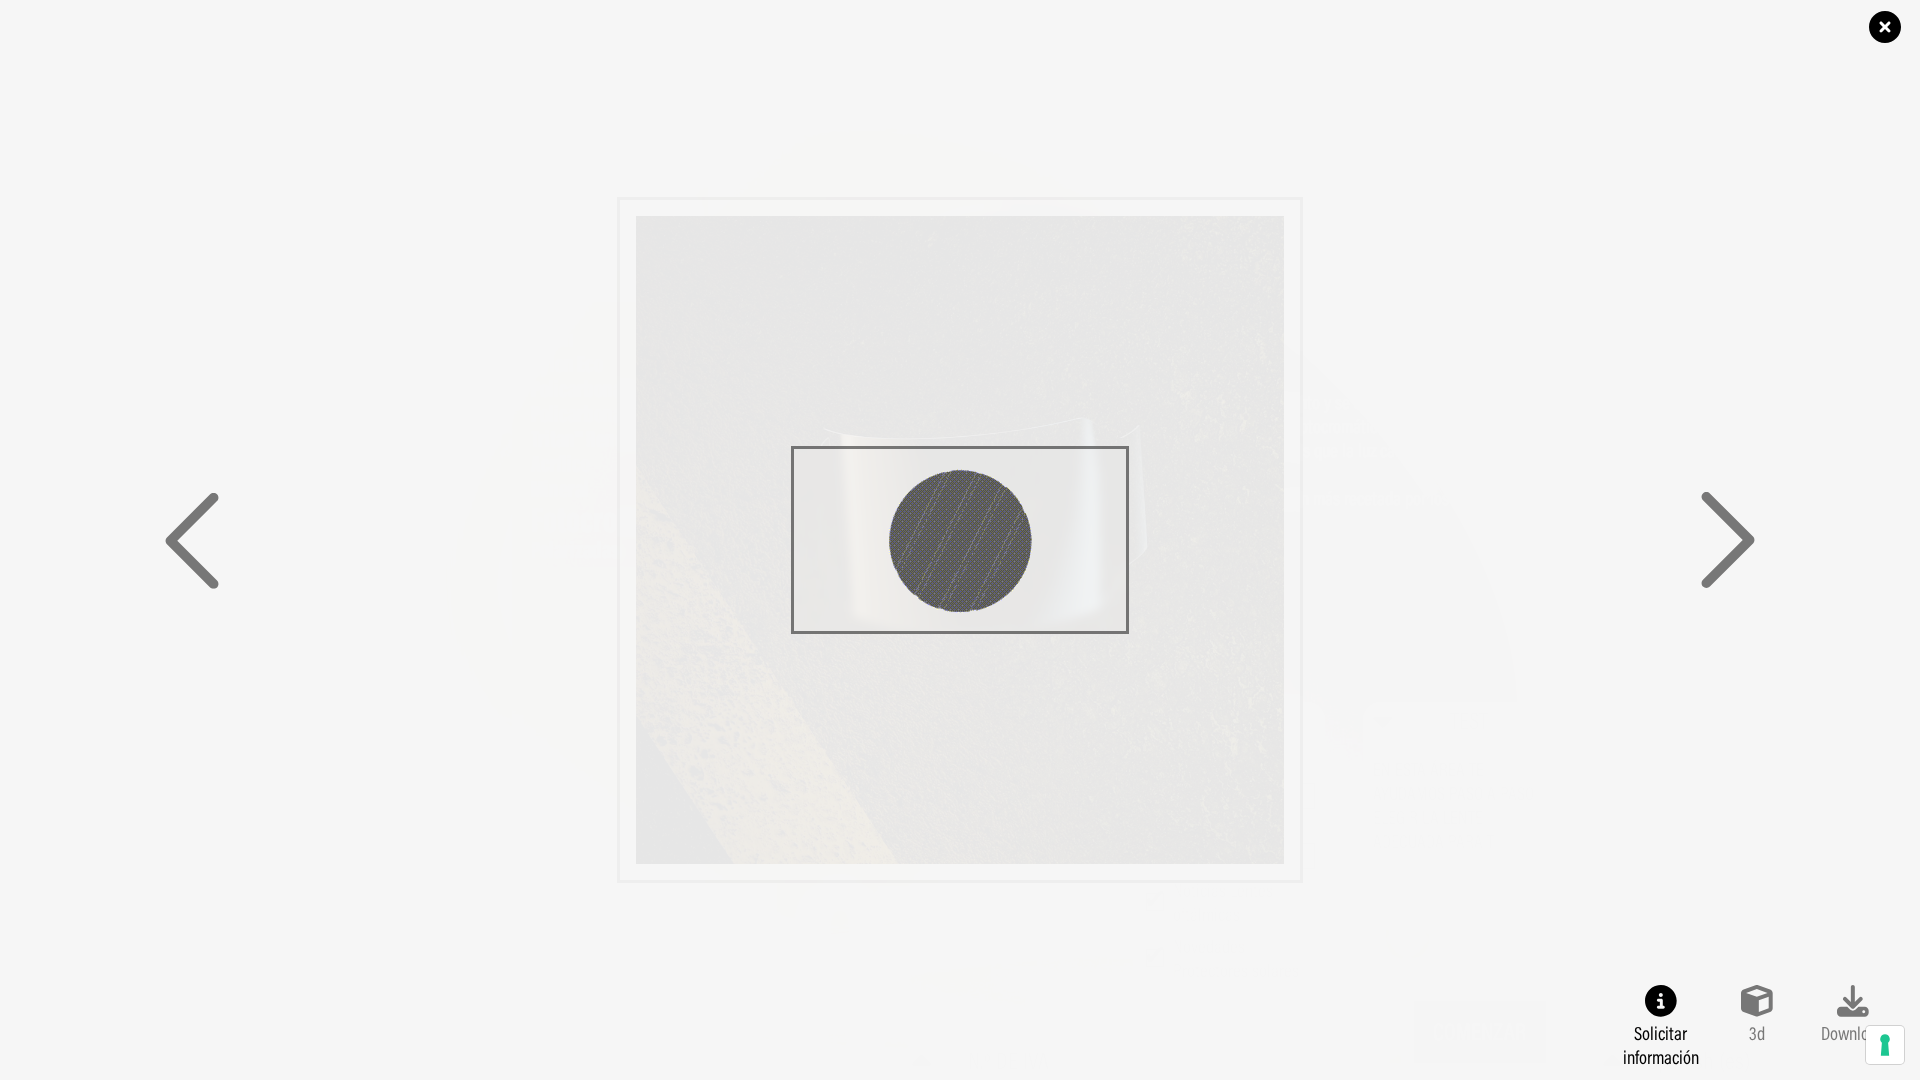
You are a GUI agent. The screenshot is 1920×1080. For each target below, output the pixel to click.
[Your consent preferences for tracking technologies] (1885, 1045)
